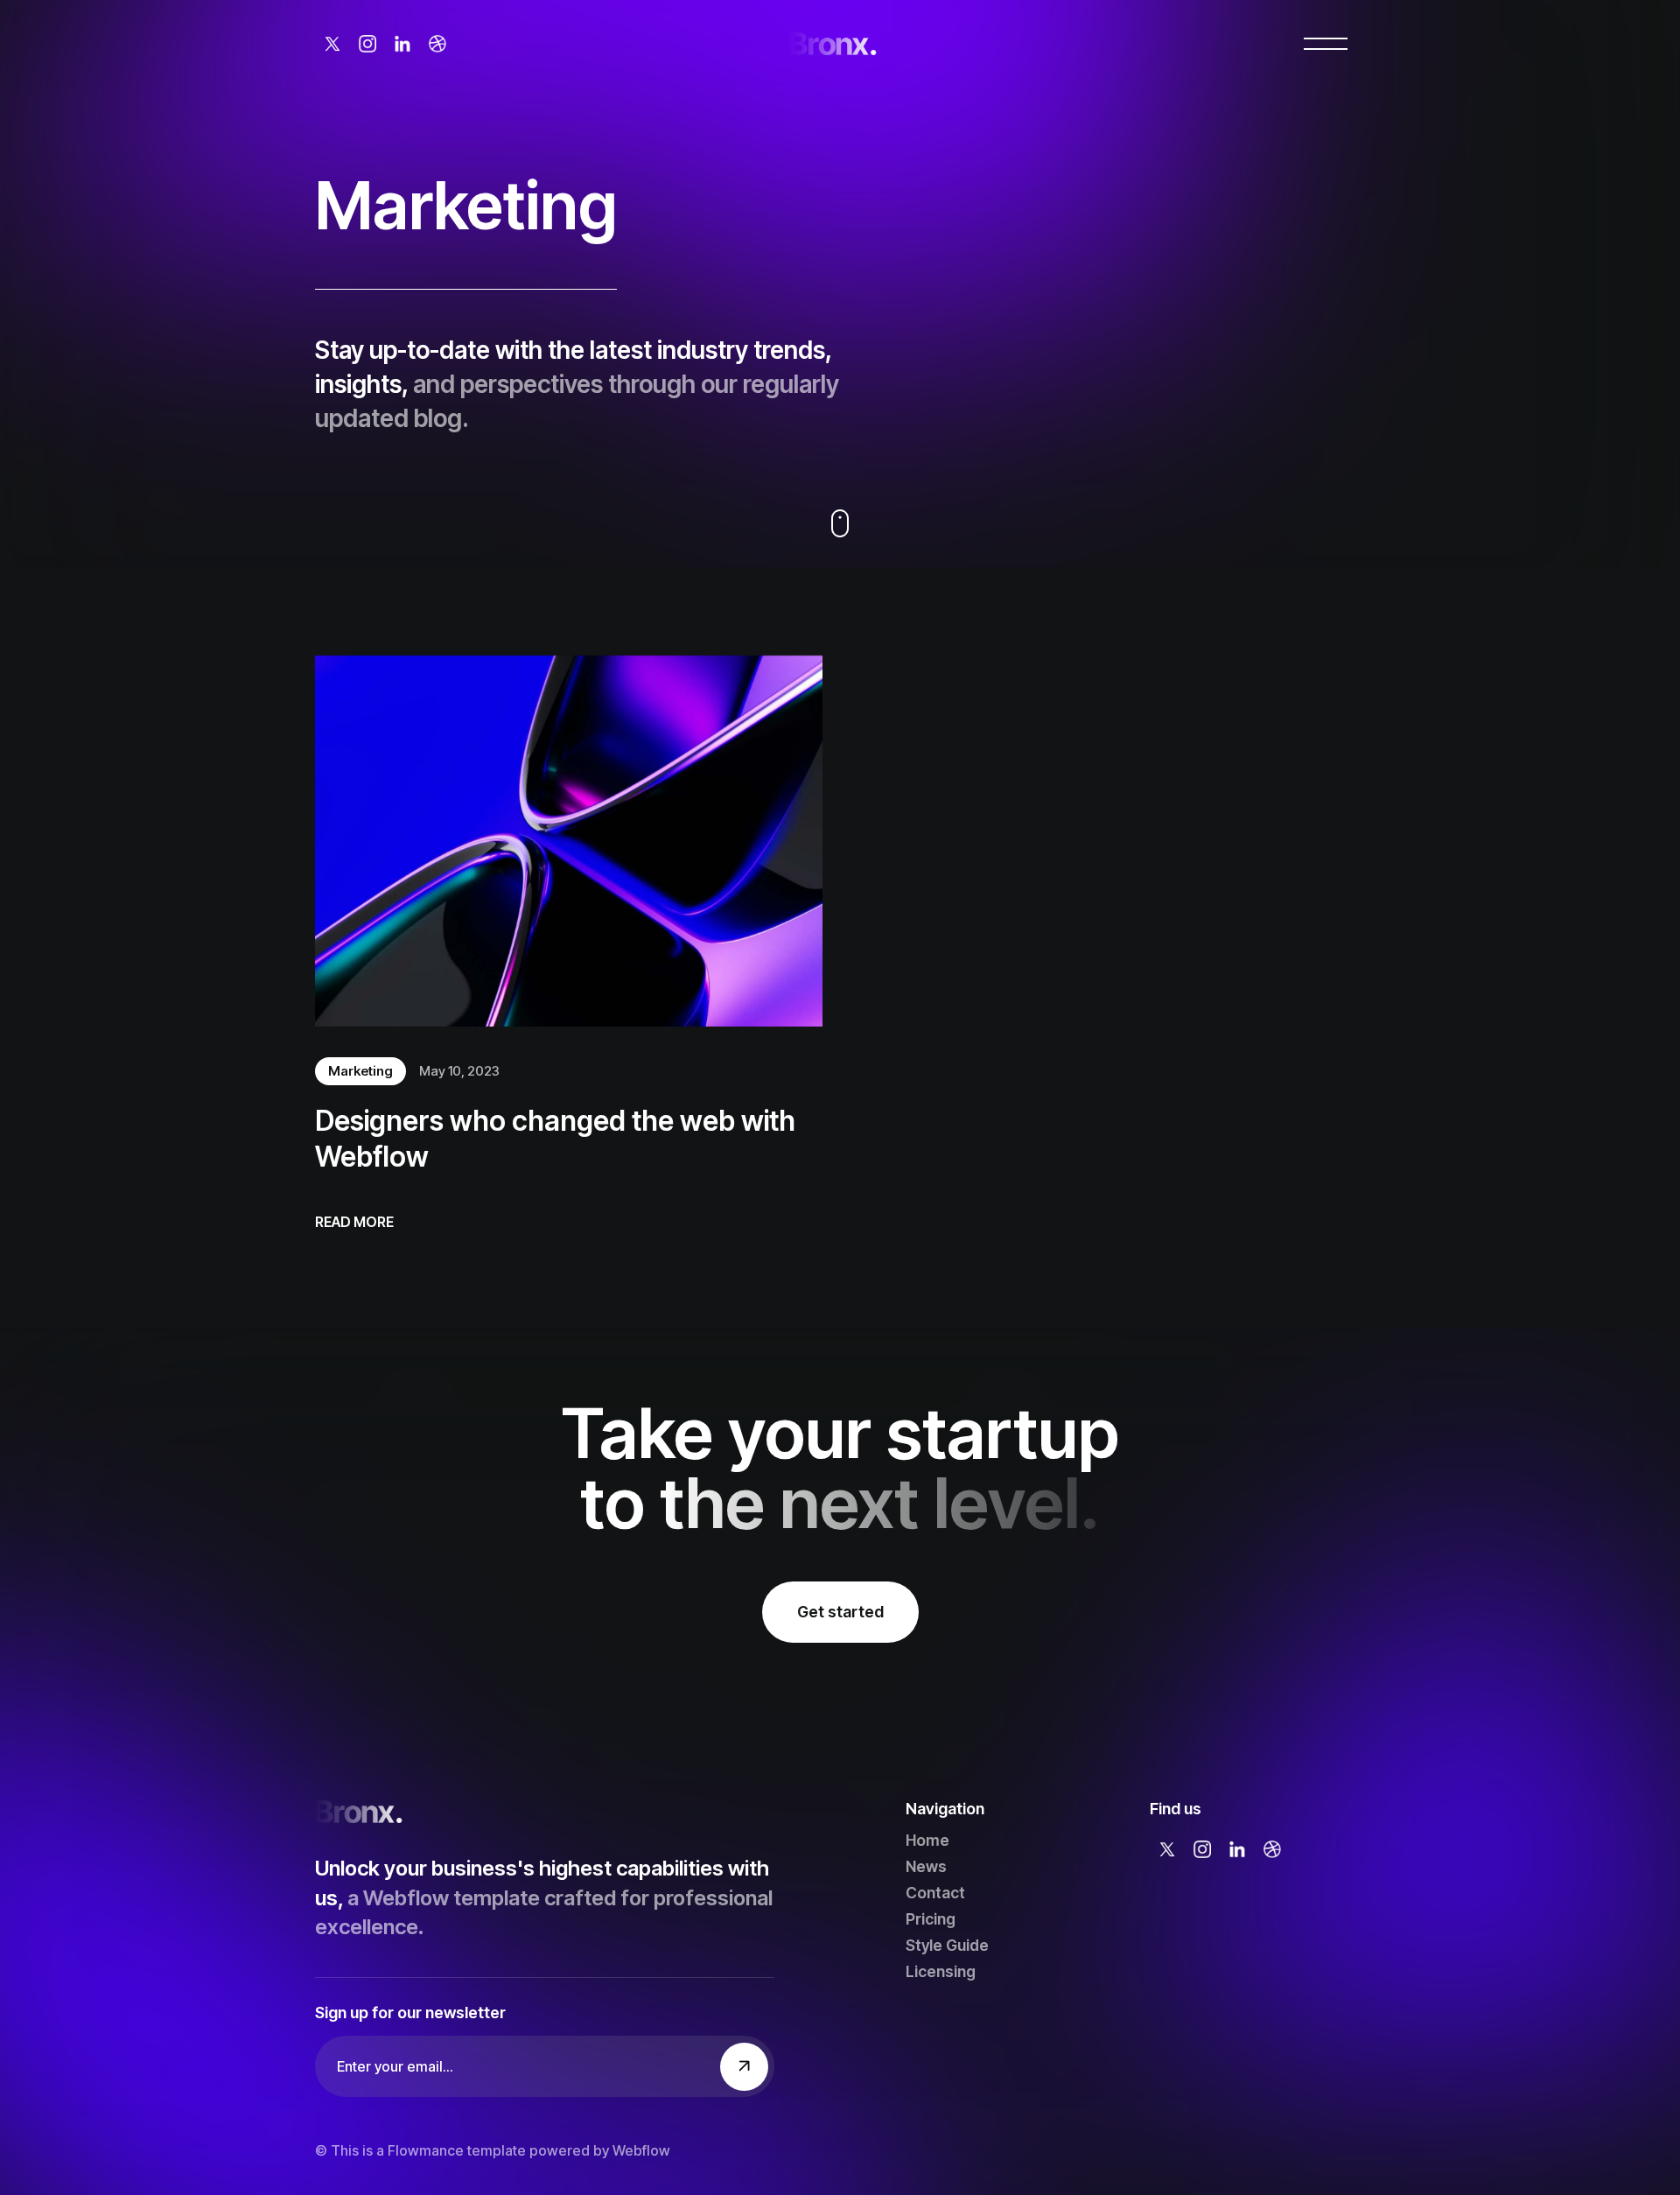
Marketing (360, 1071)
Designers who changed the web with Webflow (555, 1139)
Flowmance (426, 2150)
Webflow (641, 2150)
